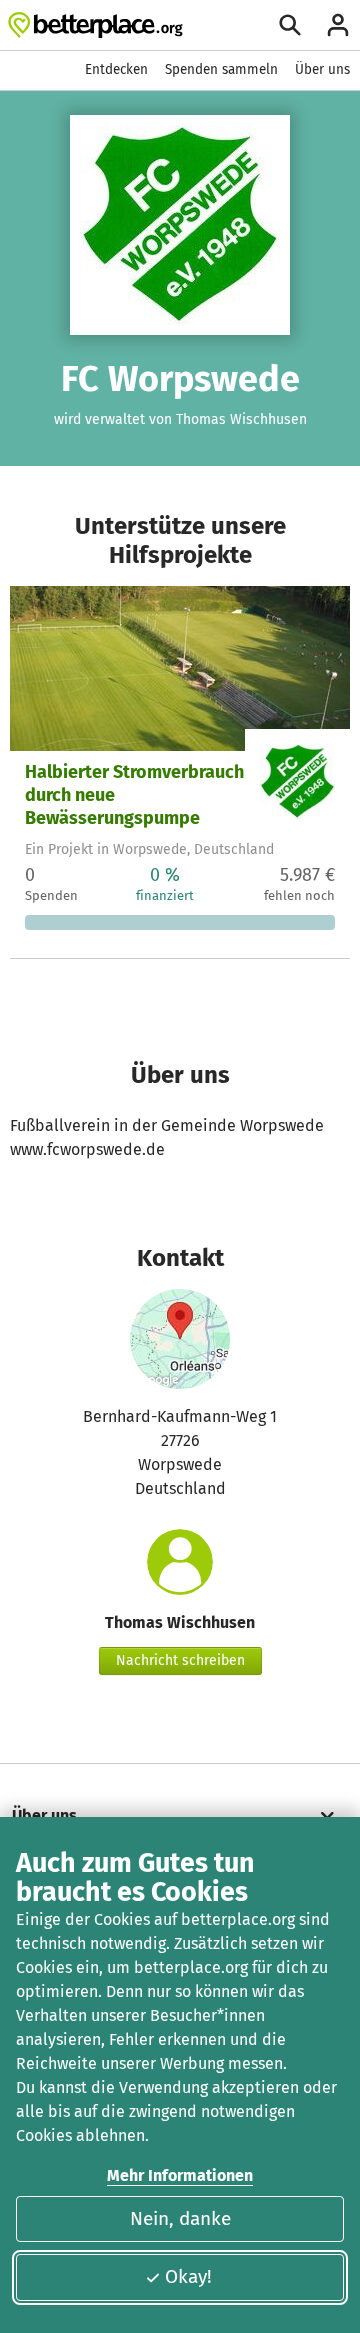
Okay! (188, 2276)
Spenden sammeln (221, 69)
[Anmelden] (338, 25)
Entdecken (116, 69)
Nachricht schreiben (180, 1660)
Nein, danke (180, 2218)
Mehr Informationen (180, 2175)
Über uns (322, 69)
